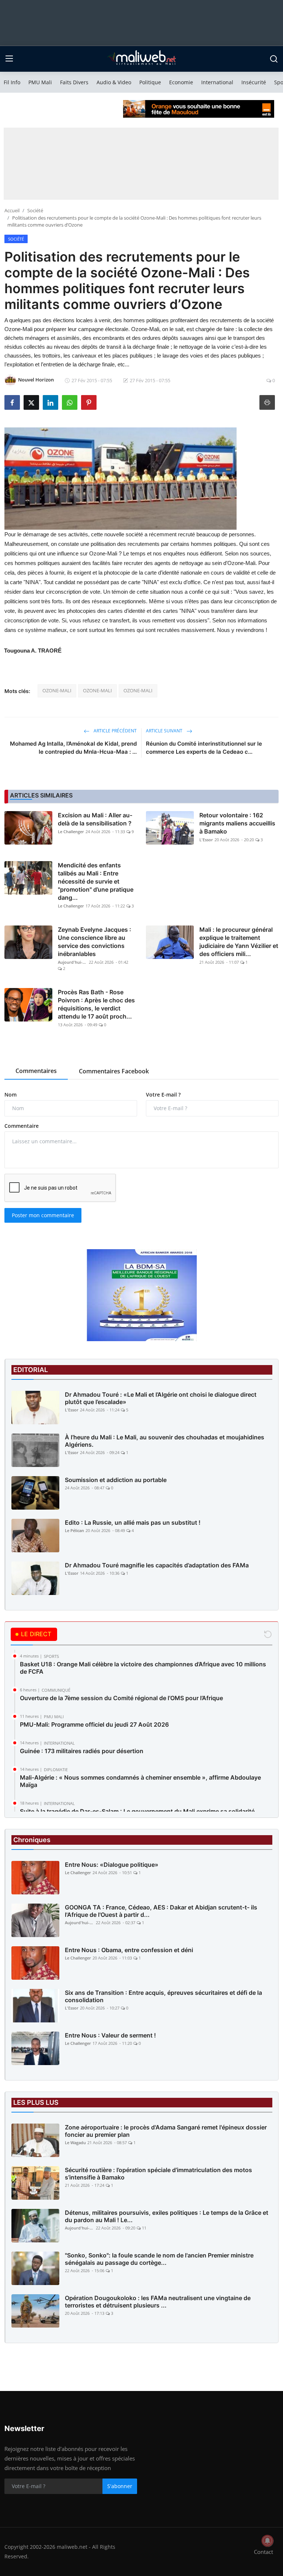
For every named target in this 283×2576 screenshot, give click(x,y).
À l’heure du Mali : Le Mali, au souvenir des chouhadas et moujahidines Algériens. (165, 1441)
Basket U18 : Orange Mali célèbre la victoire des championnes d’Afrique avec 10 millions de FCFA (143, 1668)
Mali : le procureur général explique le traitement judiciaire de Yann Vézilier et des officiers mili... (239, 942)
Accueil (12, 210)
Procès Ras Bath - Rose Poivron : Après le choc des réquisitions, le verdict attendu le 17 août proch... (96, 1004)
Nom (11, 1095)
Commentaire (22, 1126)
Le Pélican (74, 1530)
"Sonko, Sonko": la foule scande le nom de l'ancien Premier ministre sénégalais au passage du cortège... (159, 2259)
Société (35, 210)
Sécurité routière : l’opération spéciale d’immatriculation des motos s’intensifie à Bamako (158, 2174)
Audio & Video (114, 82)
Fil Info (12, 82)
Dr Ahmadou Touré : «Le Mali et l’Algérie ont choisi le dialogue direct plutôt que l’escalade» (161, 1398)
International (217, 82)
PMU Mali (40, 82)
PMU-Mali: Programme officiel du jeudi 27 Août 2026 (94, 1724)
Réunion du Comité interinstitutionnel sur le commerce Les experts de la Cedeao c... (204, 748)
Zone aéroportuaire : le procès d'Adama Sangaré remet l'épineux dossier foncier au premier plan (166, 2131)
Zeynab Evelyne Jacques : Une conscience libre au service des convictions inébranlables (95, 942)
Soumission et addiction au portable (116, 1480)
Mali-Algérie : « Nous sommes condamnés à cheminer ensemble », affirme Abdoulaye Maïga (140, 1781)
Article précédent (115, 731)
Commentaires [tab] (36, 1071)
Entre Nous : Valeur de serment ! (110, 2035)
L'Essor (206, 840)
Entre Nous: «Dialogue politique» (112, 1865)
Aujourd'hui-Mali (73, 962)
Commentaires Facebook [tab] (114, 1071)
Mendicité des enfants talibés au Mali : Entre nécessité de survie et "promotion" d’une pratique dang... (96, 881)
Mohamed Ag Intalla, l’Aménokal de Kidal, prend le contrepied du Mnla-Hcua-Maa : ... (73, 748)
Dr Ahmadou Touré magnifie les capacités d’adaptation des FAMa (157, 1565)
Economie (181, 82)
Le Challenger (71, 832)
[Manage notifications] (268, 2541)
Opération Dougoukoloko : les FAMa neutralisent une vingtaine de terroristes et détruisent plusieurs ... (158, 2302)
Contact (263, 2552)
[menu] (9, 59)
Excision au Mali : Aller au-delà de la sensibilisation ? (95, 819)
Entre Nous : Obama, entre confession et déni (129, 1950)
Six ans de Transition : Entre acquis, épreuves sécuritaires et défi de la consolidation (163, 1996)
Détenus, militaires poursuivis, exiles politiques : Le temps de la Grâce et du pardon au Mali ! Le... (167, 2216)
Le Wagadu (75, 2142)
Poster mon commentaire (43, 1215)
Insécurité (254, 82)
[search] (274, 59)
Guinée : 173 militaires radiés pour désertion (82, 1751)
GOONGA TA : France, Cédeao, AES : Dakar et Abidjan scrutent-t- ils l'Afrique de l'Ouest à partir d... (161, 1911)
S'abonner (120, 2486)
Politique (150, 82)
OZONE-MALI (57, 690)
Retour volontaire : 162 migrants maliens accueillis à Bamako (237, 823)
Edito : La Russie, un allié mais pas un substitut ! (133, 1522)
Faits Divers (74, 82)
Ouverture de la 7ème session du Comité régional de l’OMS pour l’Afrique (121, 1698)
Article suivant (165, 731)
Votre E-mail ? (163, 1095)
